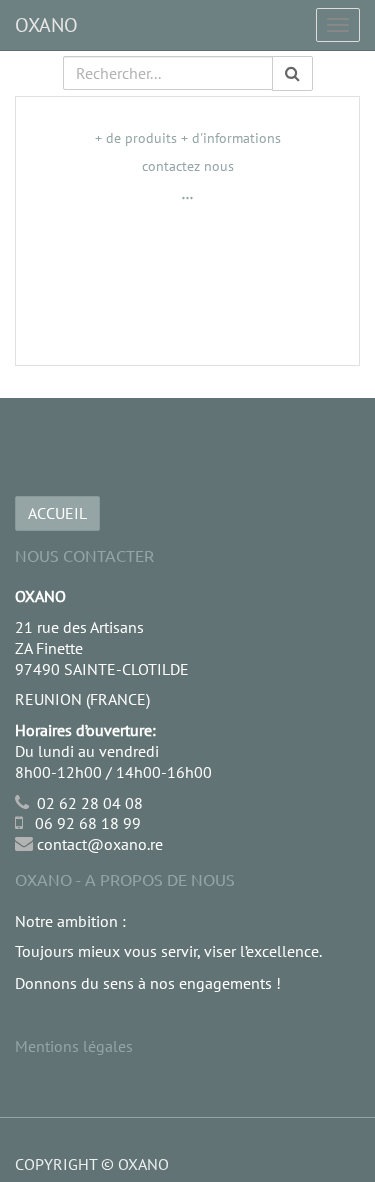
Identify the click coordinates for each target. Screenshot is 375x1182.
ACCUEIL (57, 513)
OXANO (46, 25)
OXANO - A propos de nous (125, 879)
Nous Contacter (84, 555)
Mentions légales (74, 1046)
